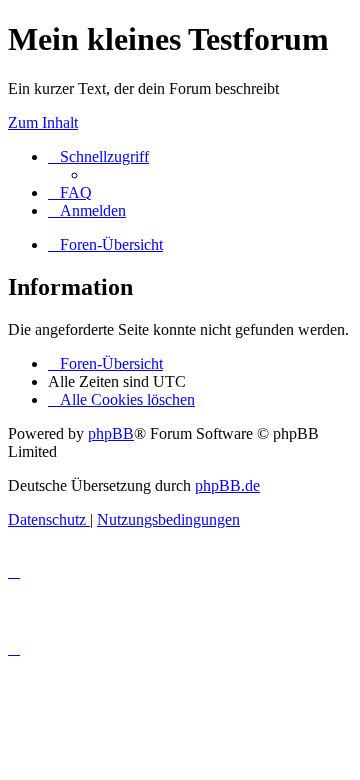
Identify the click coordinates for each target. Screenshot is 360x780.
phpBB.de (227, 485)
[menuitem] (70, 192)
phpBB (111, 433)
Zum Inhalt (43, 122)
